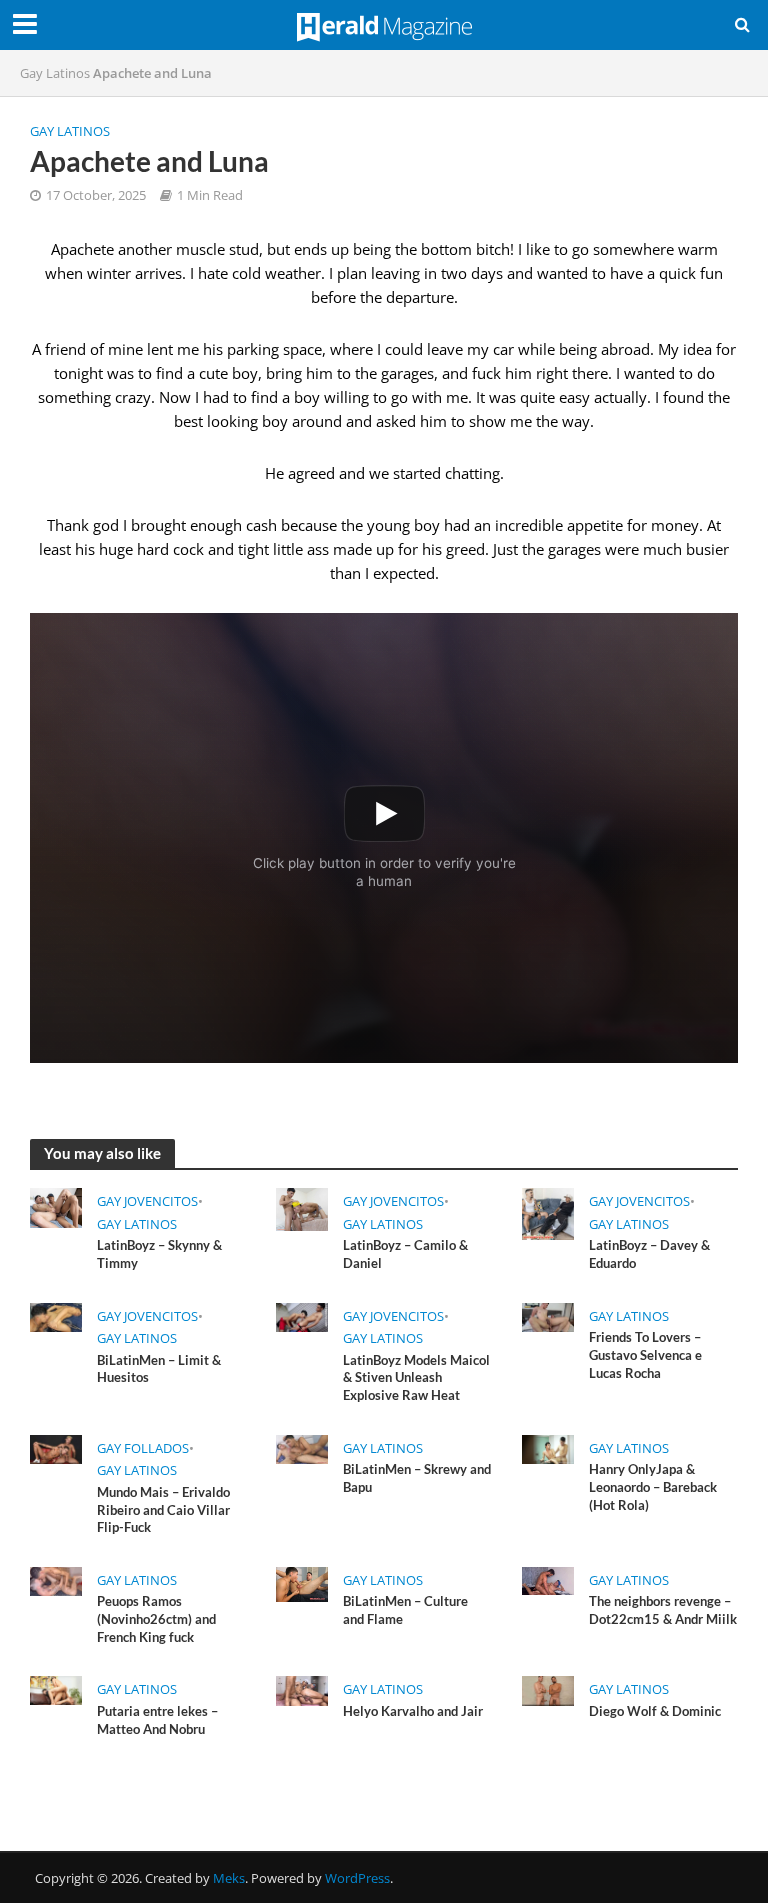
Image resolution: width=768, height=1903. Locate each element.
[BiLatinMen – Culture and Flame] (302, 1582)
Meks (229, 1878)
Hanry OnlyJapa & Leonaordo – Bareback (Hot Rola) (653, 1486)
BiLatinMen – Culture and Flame (405, 1610)
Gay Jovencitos (147, 1201)
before (333, 297)
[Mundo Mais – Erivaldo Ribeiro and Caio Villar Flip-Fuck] (56, 1448)
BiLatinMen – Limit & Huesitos (159, 1369)
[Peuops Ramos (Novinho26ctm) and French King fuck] (56, 1580)
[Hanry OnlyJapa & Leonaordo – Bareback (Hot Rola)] (548, 1448)
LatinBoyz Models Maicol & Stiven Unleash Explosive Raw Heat (416, 1377)
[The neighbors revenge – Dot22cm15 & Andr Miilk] (548, 1579)
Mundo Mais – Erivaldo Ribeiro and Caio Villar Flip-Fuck (163, 1509)
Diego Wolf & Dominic (655, 1711)
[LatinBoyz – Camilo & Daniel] (302, 1208)
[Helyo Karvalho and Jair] (302, 1689)
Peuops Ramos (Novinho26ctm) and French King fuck (156, 1618)
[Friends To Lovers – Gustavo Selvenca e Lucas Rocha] (548, 1316)
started (417, 473)
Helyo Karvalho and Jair (413, 1711)
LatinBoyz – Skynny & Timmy (159, 1254)
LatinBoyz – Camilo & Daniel (405, 1254)
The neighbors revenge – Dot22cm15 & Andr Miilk (663, 1610)
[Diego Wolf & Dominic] (548, 1689)
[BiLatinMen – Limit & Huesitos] (56, 1316)
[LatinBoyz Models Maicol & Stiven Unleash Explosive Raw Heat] (302, 1316)
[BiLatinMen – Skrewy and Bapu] (302, 1448)
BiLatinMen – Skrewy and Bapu (417, 1478)
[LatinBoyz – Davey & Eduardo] (548, 1213)
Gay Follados (143, 1448)
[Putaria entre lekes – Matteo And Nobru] (56, 1689)
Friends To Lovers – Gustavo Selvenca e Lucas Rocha (645, 1354)
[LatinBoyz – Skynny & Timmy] (56, 1207)
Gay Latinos (55, 73)
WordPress (357, 1878)
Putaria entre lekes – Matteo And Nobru (157, 1720)
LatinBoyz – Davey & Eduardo (649, 1254)
